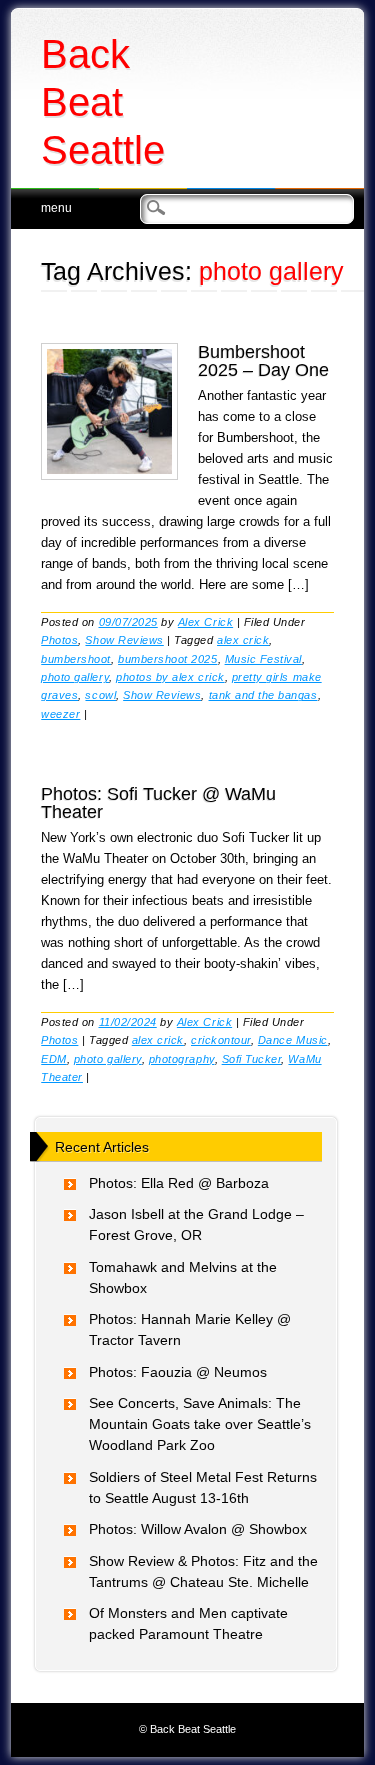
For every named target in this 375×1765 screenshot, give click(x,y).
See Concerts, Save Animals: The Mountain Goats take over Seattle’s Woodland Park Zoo (200, 1424)
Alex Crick (205, 622)
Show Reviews (124, 640)
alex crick (243, 640)
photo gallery (75, 677)
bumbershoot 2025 (167, 659)
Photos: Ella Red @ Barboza (179, 1183)
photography (182, 1059)
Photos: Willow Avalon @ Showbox (198, 1529)
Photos (59, 640)
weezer (60, 714)
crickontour (221, 1040)
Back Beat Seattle (103, 102)
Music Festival (263, 659)
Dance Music (293, 1040)
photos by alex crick (170, 677)
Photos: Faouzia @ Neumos (178, 1372)
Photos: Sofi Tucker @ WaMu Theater (158, 803)
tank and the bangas (263, 695)
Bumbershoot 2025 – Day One (263, 361)
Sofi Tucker (252, 1059)
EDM (54, 1059)
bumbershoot (76, 659)
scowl (100, 695)
